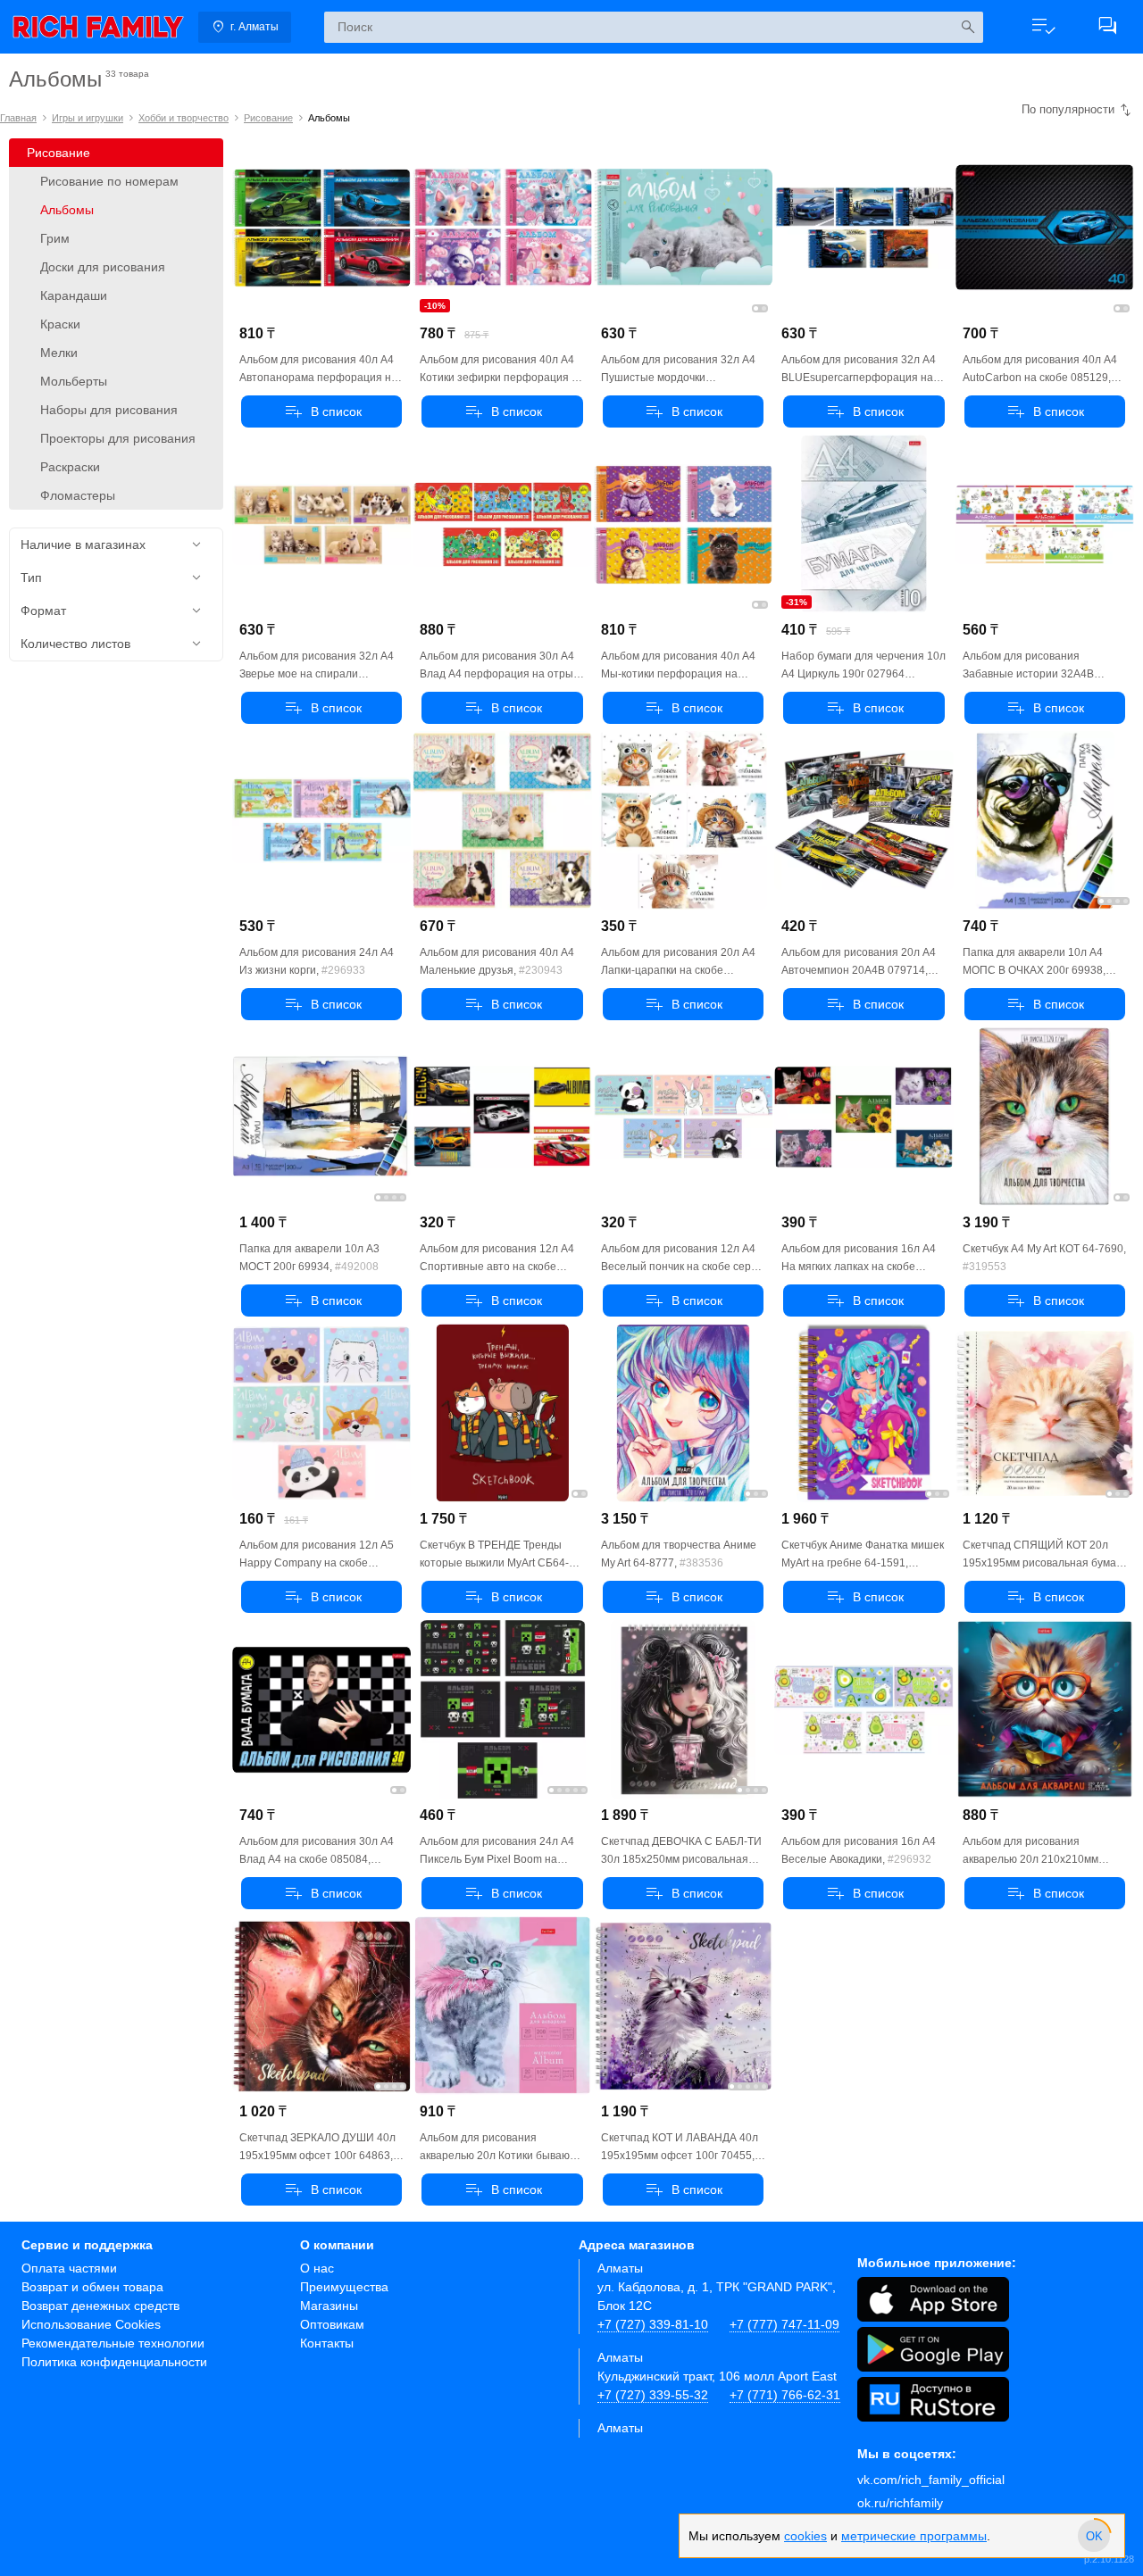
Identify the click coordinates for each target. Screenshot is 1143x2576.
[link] (98, 27)
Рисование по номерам (109, 181)
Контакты (327, 2343)
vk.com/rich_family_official (931, 2480)
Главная (18, 118)
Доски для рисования (103, 267)
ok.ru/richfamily (900, 2503)
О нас (317, 2268)
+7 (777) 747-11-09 (784, 2324)
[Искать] (968, 27)
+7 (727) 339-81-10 (653, 2324)
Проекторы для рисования (118, 438)
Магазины (329, 2306)
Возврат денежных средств (100, 2306)
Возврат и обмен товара (92, 2287)
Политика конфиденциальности (114, 2362)
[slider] (1094, 2536)
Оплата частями (69, 2268)
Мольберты (74, 381)
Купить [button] (321, 411)
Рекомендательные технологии (113, 2343)
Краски (60, 324)
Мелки (59, 353)
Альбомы (67, 210)
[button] (1043, 27)
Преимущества (344, 2287)
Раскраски (70, 467)
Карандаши (74, 295)
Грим (55, 238)
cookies (805, 2536)
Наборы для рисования (109, 410)
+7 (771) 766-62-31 (785, 2395)
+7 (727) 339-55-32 (653, 2395)
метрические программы (914, 2536)
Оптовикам (332, 2324)
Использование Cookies (91, 2324)
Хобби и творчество (184, 118)
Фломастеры (78, 495)
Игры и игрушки (88, 118)
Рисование (268, 118)
